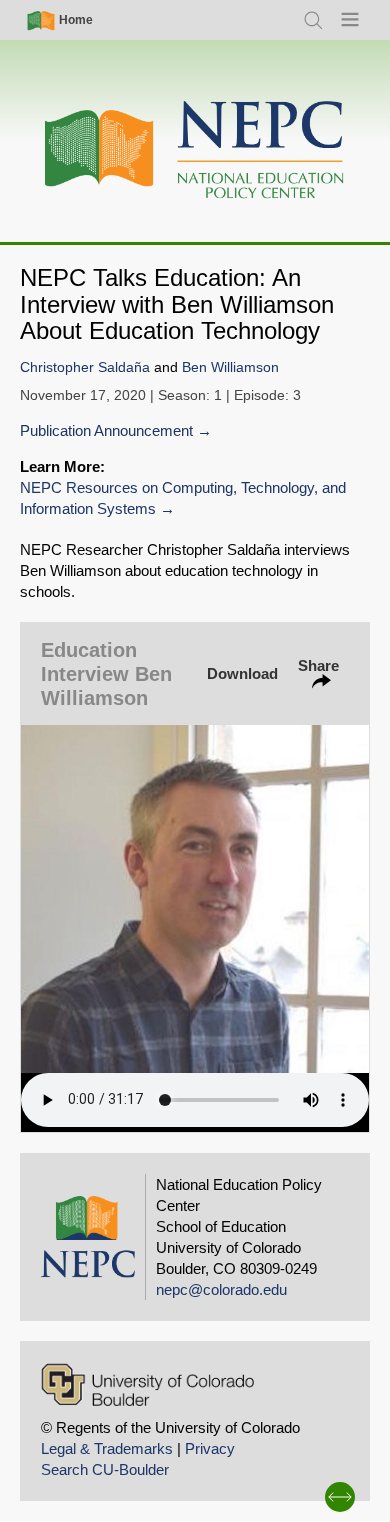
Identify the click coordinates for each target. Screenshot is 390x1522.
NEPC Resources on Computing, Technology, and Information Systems (183, 498)
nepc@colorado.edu (221, 1289)
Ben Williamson (230, 367)
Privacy (210, 1448)
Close (354, 534)
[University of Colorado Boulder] (147, 1384)
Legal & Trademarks (107, 1448)
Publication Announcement (106, 430)
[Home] (195, 150)
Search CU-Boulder (105, 1469)
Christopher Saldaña (85, 367)
